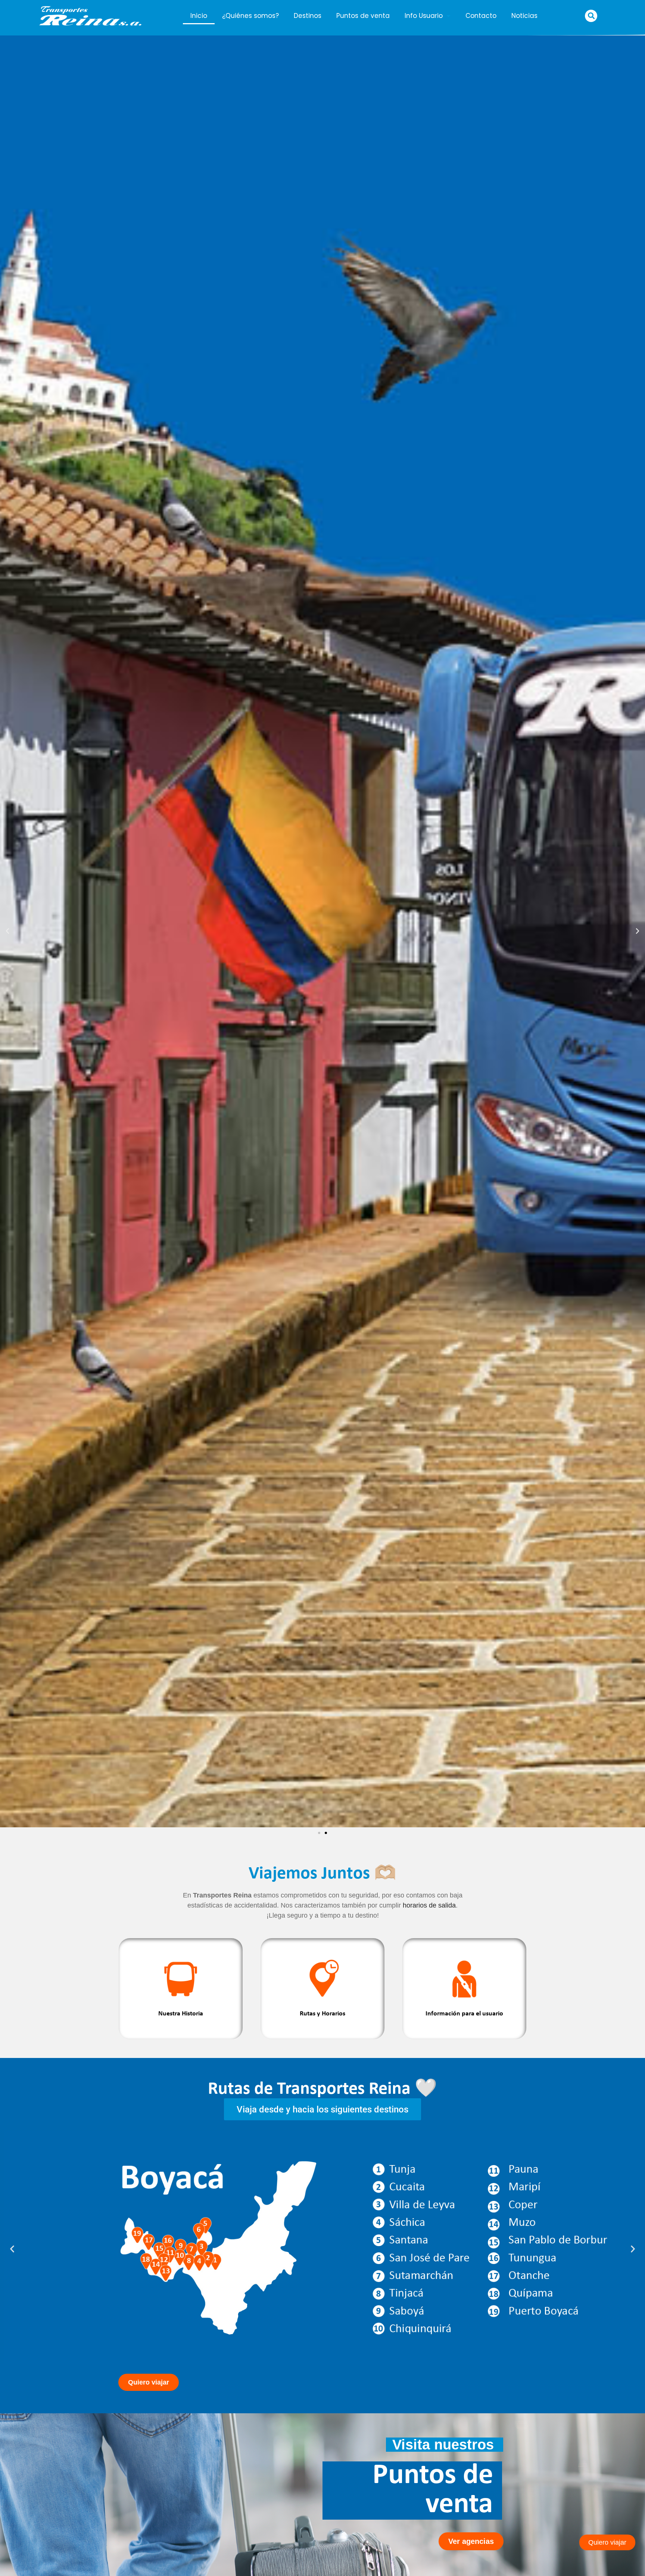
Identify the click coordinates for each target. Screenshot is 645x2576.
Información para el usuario (464, 2014)
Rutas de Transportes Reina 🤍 (322, 2089)
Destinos (308, 16)
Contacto (481, 16)
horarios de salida (429, 1905)
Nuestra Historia (181, 2014)
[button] (591, 16)
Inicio (199, 16)
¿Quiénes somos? (250, 16)
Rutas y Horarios (322, 2014)
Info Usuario (424, 16)
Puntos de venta (363, 16)
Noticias (524, 16)
